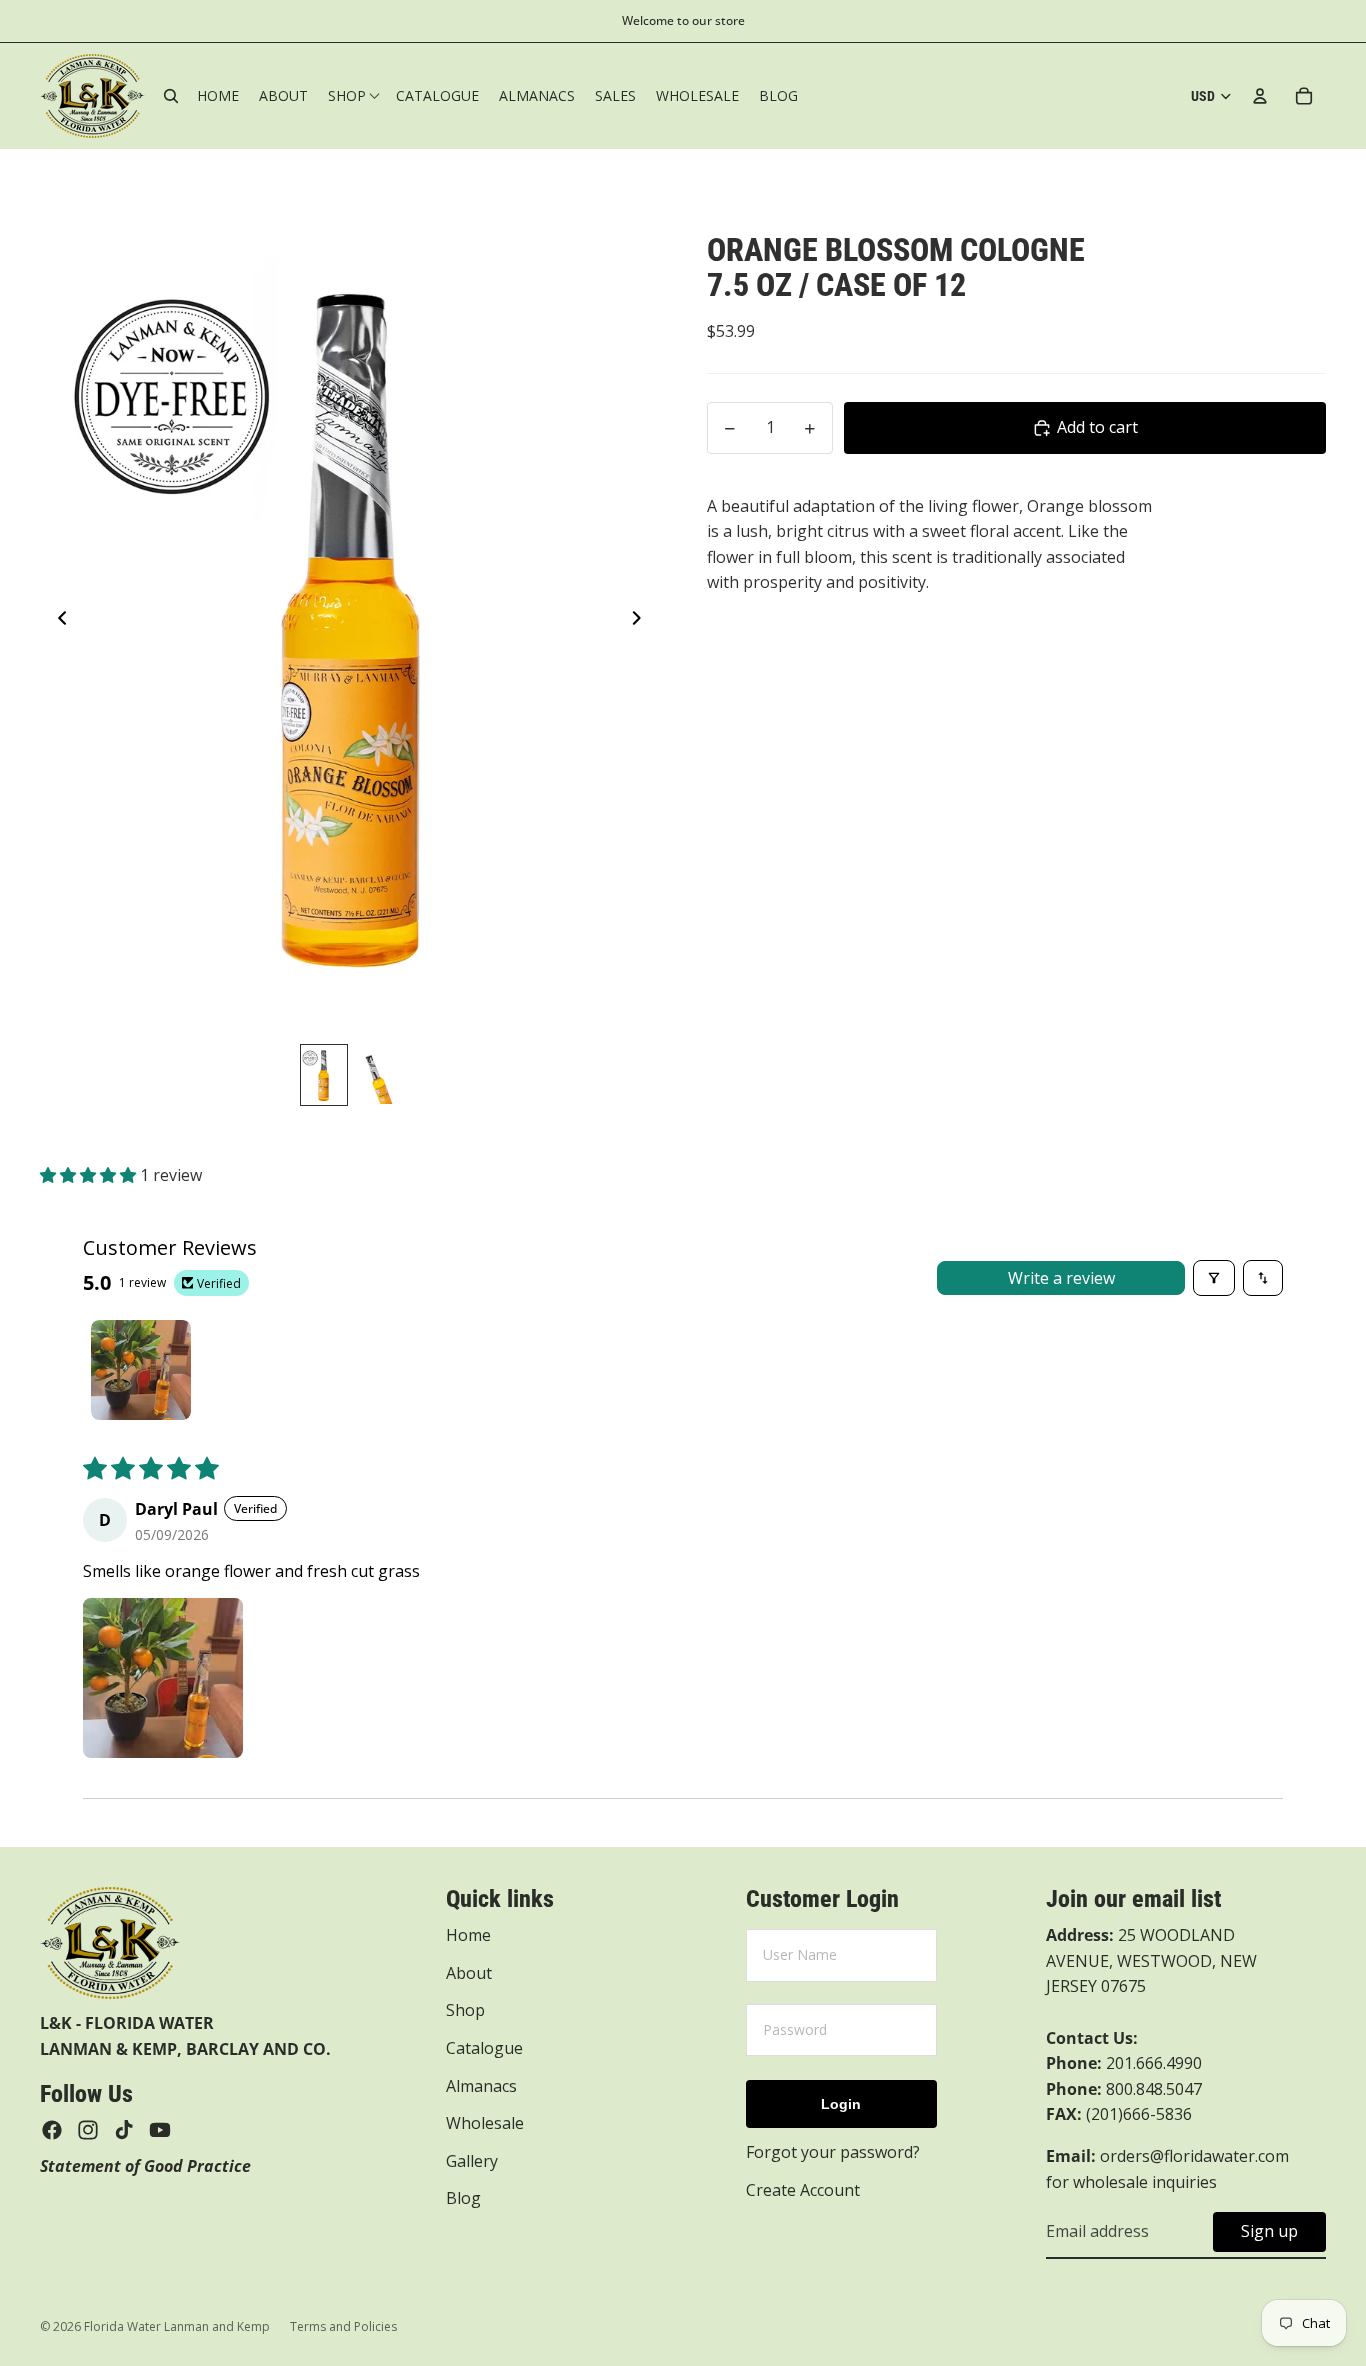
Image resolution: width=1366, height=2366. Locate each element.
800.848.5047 (1124, 2089)
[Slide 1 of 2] (324, 1075)
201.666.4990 (1154, 2063)
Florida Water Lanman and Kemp (177, 2326)
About (469, 1973)
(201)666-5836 (1139, 2114)
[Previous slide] (56, 622)
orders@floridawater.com (1194, 2156)
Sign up (1269, 2231)
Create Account (803, 2190)
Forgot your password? (833, 2152)
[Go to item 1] (141, 1370)
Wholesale (485, 2123)
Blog (463, 2198)
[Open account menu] (1260, 96)
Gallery (472, 2161)
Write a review (1061, 1278)
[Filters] (1214, 1278)
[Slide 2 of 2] (376, 1075)
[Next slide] (642, 622)
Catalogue (484, 2048)
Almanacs (481, 2086)
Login (841, 2104)
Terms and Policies (343, 2326)
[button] (90, 1175)
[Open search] (171, 96)
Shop (465, 2010)
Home (468, 1935)
